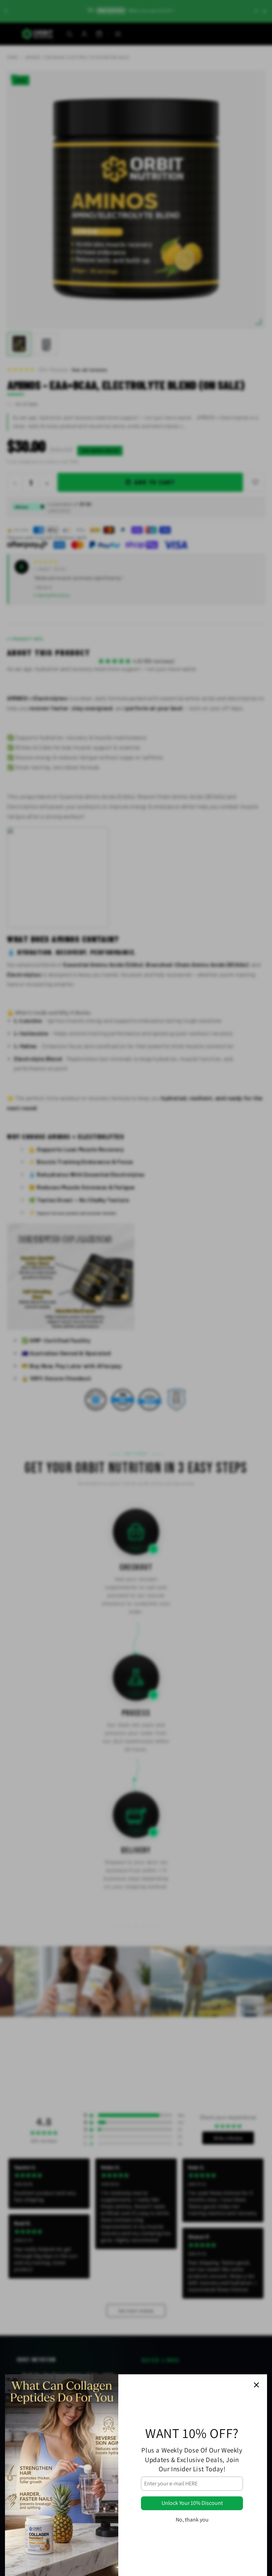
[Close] (256, 2385)
